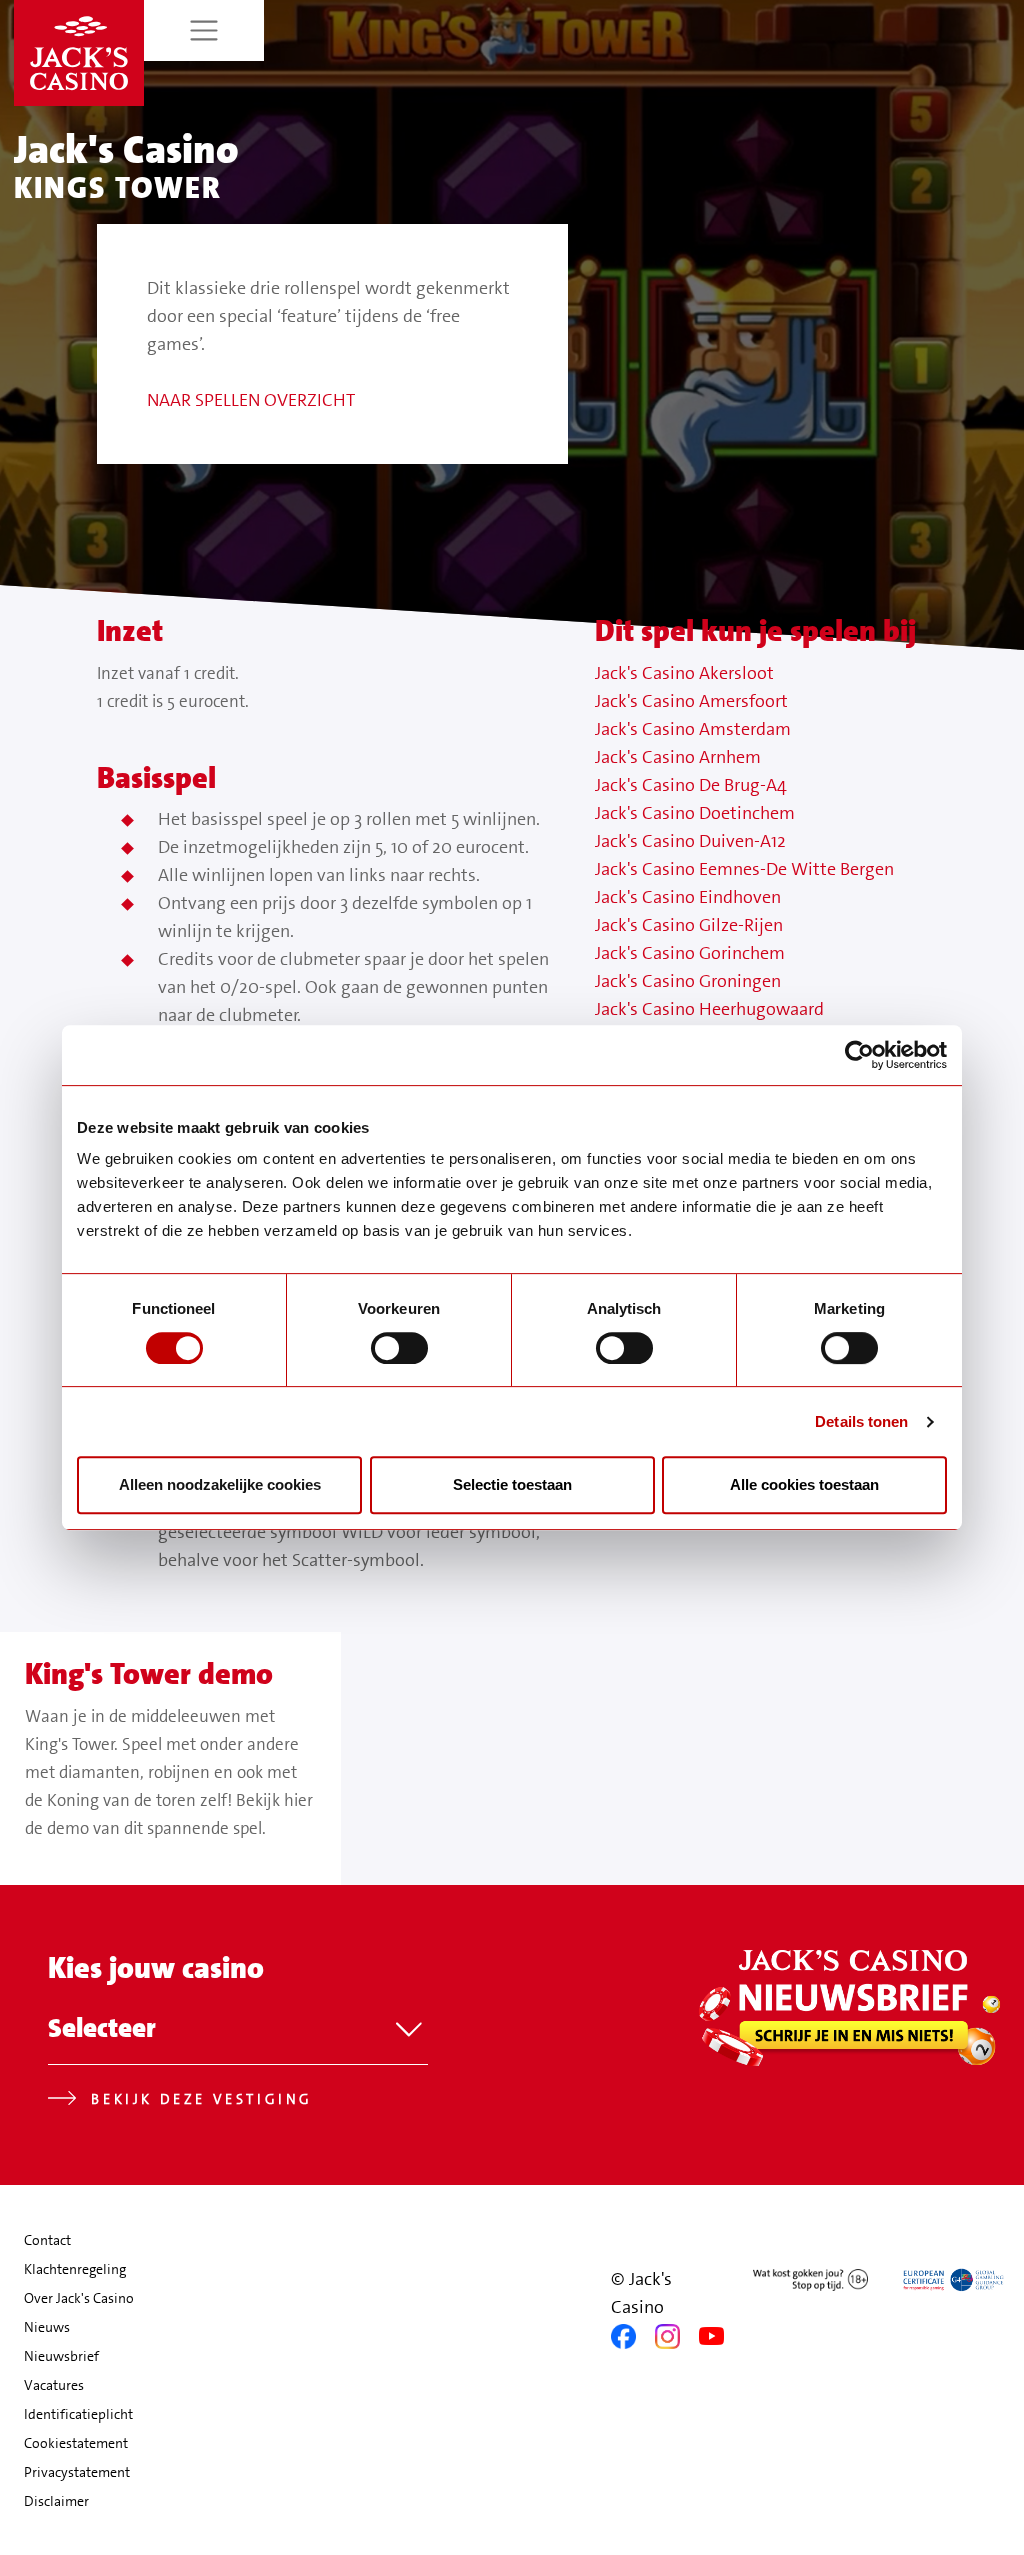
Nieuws (47, 2327)
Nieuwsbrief (61, 2356)
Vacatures (54, 2385)
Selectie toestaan (512, 1484)
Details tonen (861, 1421)
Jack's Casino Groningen (688, 981)
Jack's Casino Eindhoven (688, 897)
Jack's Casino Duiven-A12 (690, 841)
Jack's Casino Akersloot (684, 673)
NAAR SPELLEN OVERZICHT (251, 400)
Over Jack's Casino (79, 2298)
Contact (47, 2240)
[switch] (399, 1348)
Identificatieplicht (78, 2414)
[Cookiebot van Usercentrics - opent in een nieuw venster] (859, 1055)
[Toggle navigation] (204, 30)
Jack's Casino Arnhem (678, 757)
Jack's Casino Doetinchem (695, 813)
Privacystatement (77, 2472)
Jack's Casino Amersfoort (691, 701)
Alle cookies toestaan (804, 1484)
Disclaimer (56, 2501)
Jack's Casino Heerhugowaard (709, 1009)
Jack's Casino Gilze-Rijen (689, 925)
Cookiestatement (76, 2443)
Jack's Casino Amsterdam (693, 729)
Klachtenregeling (75, 2269)
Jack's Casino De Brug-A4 (691, 785)
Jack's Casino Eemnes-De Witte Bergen (744, 869)
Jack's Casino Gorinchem (690, 953)
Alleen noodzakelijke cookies (220, 1484)
